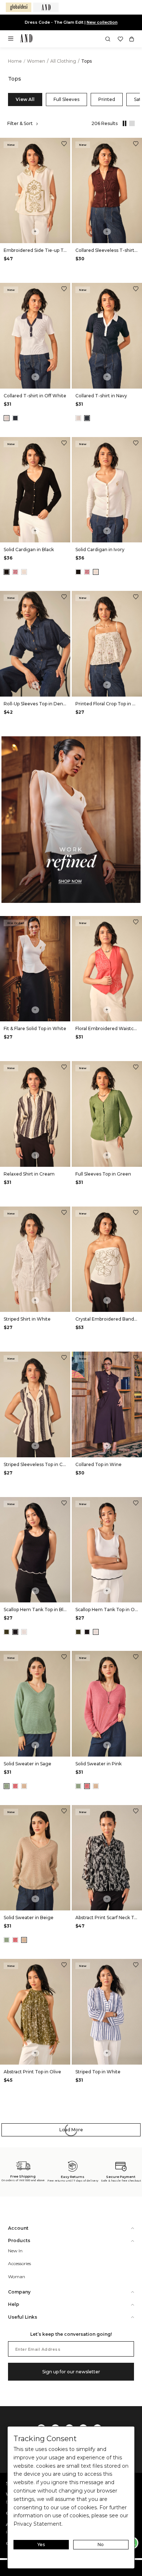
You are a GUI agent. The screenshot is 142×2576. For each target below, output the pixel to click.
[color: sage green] (7, 1786)
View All (25, 99)
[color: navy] (15, 418)
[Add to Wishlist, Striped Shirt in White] (64, 1213)
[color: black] (7, 572)
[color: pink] (15, 572)
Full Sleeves (66, 99)
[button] (108, 39)
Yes (41, 2544)
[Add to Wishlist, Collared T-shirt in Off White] (64, 290)
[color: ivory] (24, 572)
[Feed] (131, 124)
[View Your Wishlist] (120, 39)
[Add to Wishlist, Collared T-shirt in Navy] (136, 290)
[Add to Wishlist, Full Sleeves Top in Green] (136, 1068)
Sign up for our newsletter (71, 2372)
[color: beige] (24, 1786)
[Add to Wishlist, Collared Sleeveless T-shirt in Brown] (136, 145)
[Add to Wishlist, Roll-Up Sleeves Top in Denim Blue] (64, 598)
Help (14, 2304)
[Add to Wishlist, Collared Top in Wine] (136, 1358)
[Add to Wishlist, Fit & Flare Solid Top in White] (64, 923)
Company (19, 2292)
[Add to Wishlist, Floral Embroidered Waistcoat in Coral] (136, 923)
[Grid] (123, 124)
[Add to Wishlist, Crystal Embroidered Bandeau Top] (136, 1213)
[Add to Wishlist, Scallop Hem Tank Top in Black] (64, 1504)
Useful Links (23, 2317)
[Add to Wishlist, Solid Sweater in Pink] (136, 1658)
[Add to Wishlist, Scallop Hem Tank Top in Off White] (136, 1504)
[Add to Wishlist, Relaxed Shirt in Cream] (64, 1068)
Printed (107, 99)
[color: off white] (7, 418)
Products (19, 2240)
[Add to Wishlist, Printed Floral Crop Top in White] (136, 598)
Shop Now (95, 22)
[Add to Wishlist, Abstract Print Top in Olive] (64, 1966)
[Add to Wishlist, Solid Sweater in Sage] (64, 1658)
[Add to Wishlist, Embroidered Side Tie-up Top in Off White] (64, 145)
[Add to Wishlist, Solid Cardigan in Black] (64, 444)
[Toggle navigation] (13, 41)
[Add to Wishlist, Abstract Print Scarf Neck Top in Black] (136, 1812)
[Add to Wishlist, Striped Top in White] (136, 1966)
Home (15, 61)
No (101, 2544)
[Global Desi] (19, 7)
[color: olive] (7, 1632)
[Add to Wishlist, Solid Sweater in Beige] (64, 1812)
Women (37, 61)
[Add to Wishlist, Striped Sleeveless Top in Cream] (64, 1358)
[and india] (46, 7)
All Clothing (64, 61)
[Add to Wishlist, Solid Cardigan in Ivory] (136, 444)
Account (18, 2228)
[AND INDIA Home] (26, 39)
